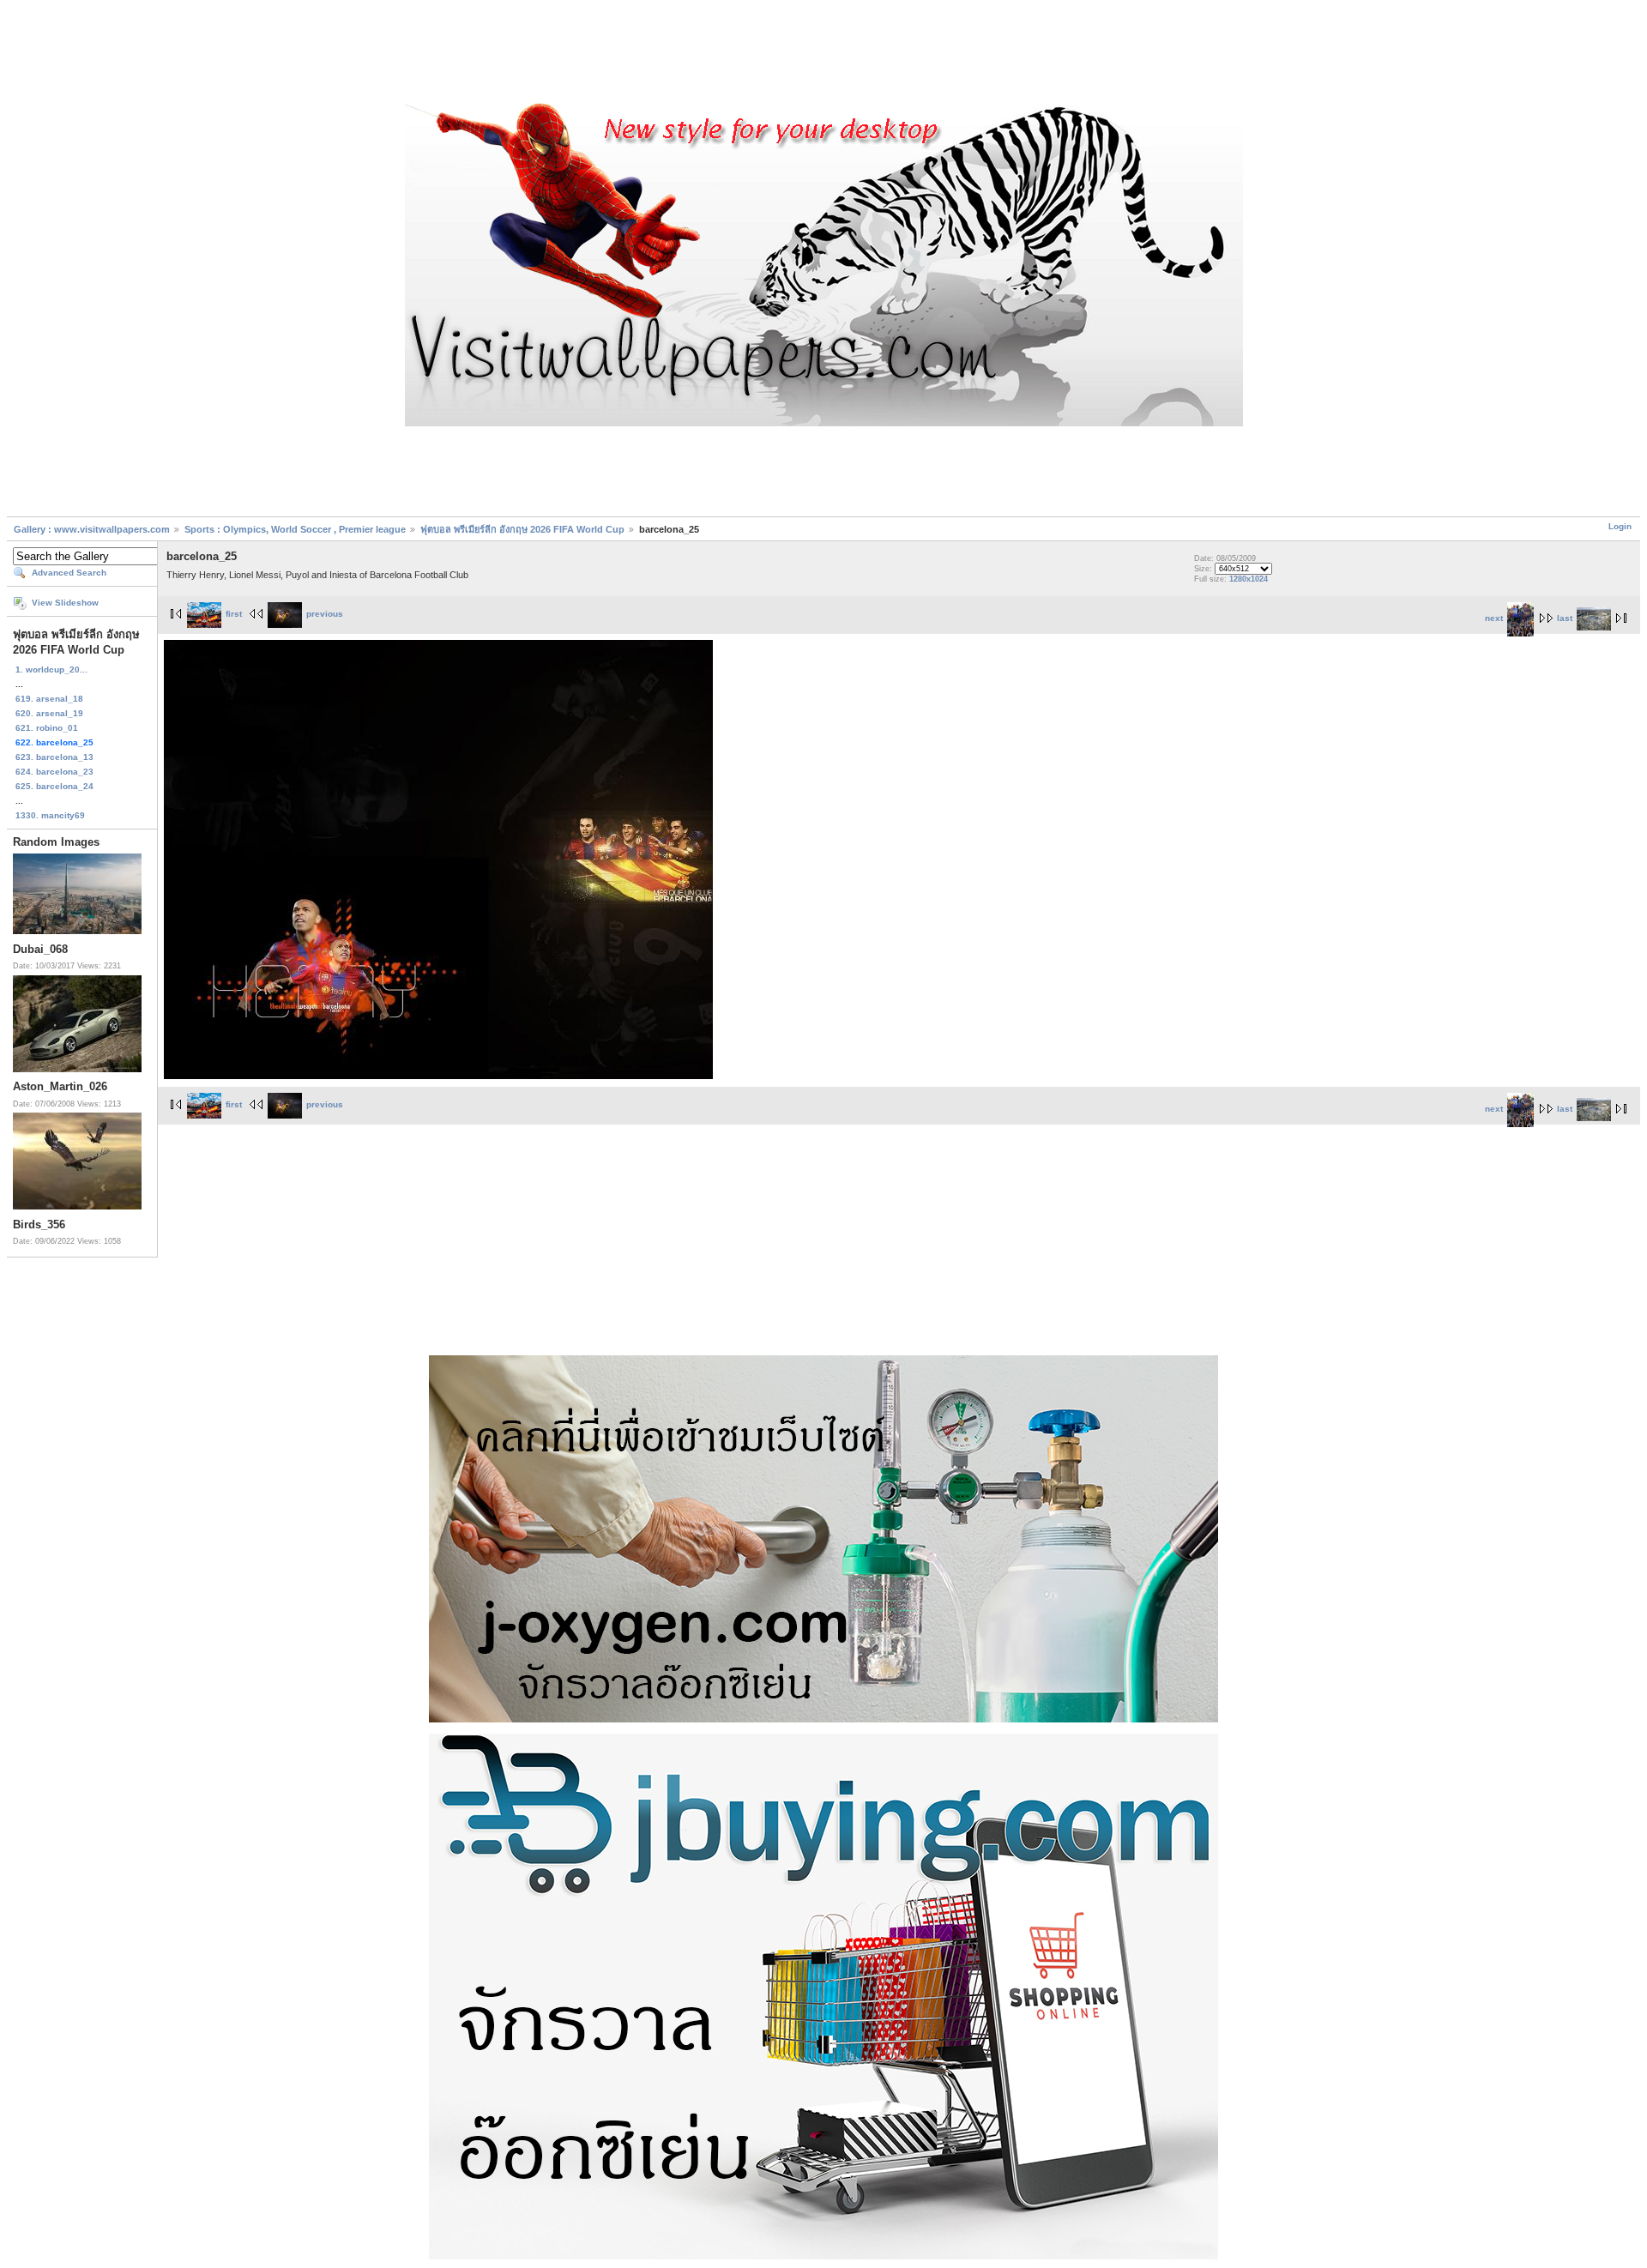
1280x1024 (1249, 579)
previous (325, 614)
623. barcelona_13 (54, 757)
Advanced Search (69, 573)
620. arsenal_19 (49, 713)
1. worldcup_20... (51, 670)
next (1494, 618)
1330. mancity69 (50, 815)
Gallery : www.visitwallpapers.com (92, 529)
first (234, 614)
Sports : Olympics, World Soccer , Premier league (295, 529)
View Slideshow (65, 603)
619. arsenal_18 (49, 699)
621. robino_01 (47, 728)
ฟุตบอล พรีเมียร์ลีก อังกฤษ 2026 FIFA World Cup (522, 529)
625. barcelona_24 (54, 786)
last (1565, 618)
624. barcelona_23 (54, 772)
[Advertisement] (823, 54)
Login (1620, 526)
